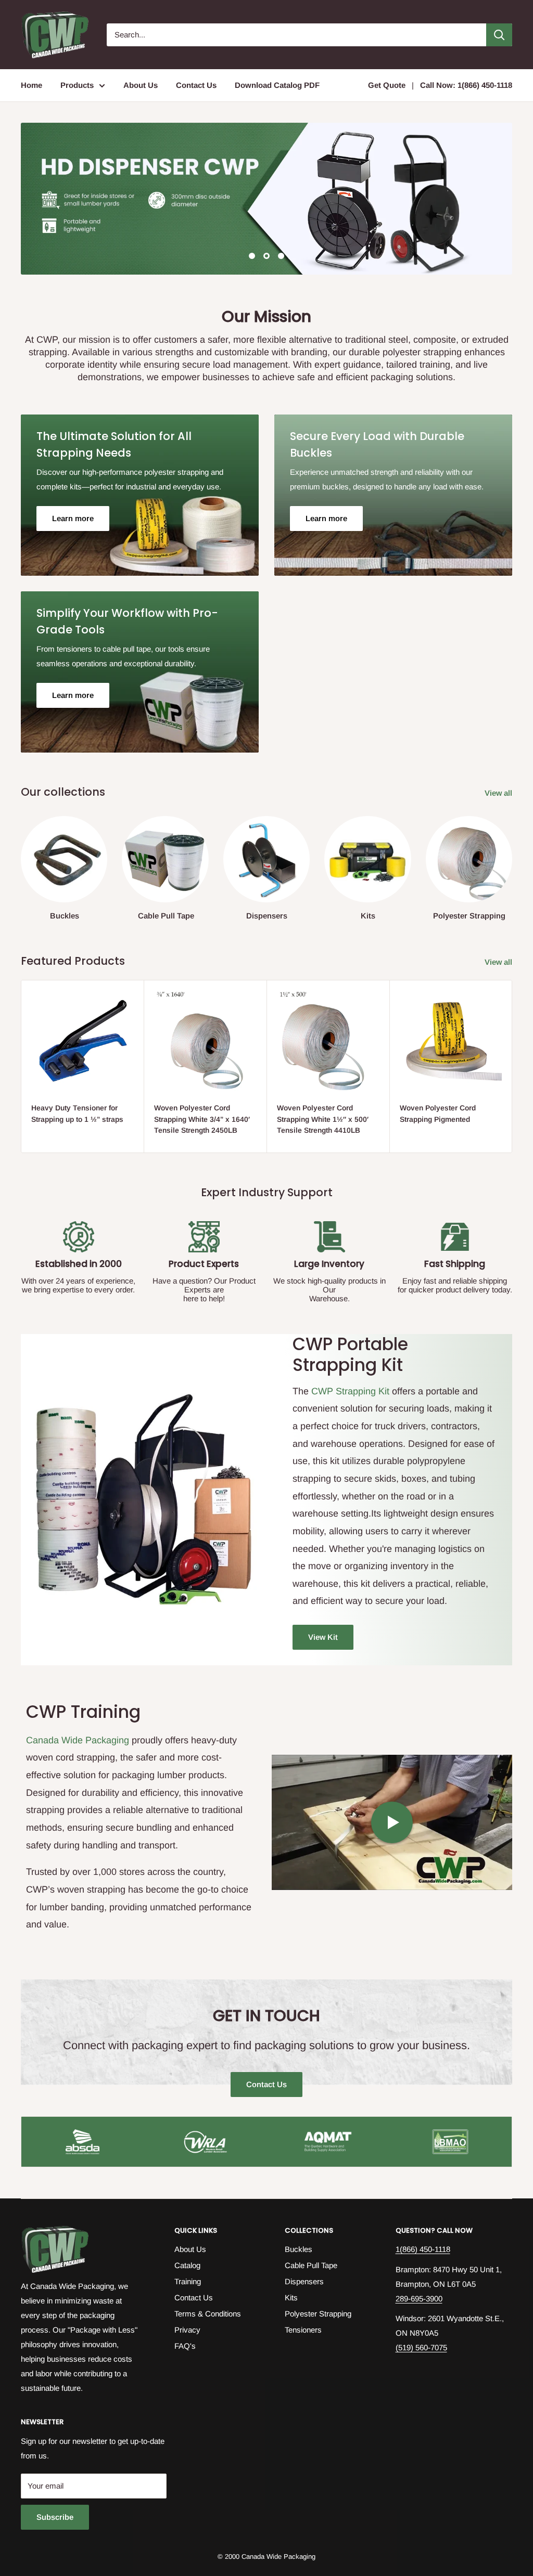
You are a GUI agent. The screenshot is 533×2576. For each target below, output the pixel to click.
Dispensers (304, 2281)
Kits (291, 2297)
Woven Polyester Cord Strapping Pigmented (438, 1114)
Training (188, 2281)
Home (31, 85)
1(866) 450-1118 (423, 2249)
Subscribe (55, 2517)
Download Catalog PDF (277, 85)
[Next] (512, 858)
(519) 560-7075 (421, 2347)
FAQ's (185, 2346)
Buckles (299, 2249)
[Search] (499, 35)
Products (77, 85)
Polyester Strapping (318, 2314)
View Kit (323, 1637)
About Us (141, 85)
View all (499, 793)
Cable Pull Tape (311, 2265)
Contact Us (196, 85)
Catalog (187, 2265)
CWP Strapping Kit (350, 1391)
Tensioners (303, 2330)
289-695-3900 (419, 2299)
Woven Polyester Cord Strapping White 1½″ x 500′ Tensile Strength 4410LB (323, 1119)
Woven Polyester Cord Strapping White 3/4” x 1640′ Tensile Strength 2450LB (202, 1119)
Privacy (187, 2330)
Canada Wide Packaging (78, 1740)
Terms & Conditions (208, 2314)
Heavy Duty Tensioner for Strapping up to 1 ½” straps (77, 1114)
